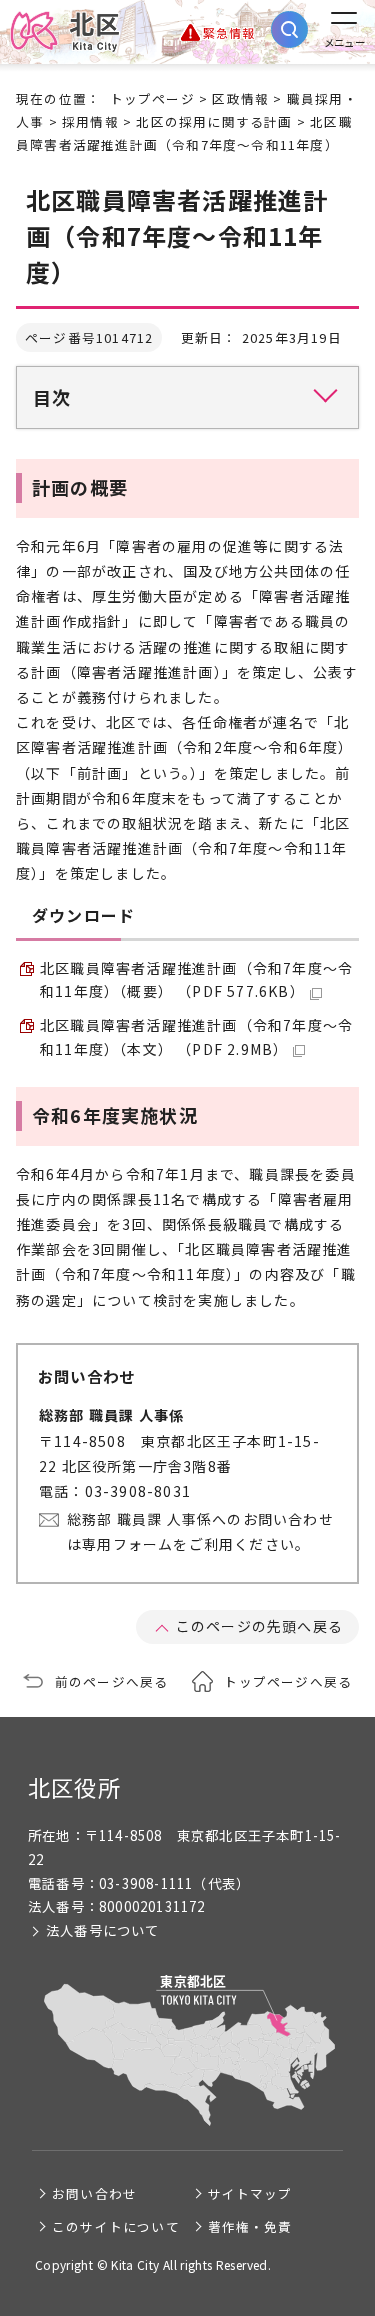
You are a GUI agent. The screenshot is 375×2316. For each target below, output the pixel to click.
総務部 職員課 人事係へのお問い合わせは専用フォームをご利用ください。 (200, 1531)
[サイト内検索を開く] (289, 29)
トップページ (152, 98)
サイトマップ (250, 2193)
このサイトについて (116, 2226)
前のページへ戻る (112, 1681)
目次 (52, 397)
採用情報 (90, 121)
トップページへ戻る (288, 1681)
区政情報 (240, 98)
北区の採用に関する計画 (214, 121)
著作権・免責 (250, 2226)
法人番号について (103, 1930)
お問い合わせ (94, 2193)
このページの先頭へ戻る (259, 1626)
